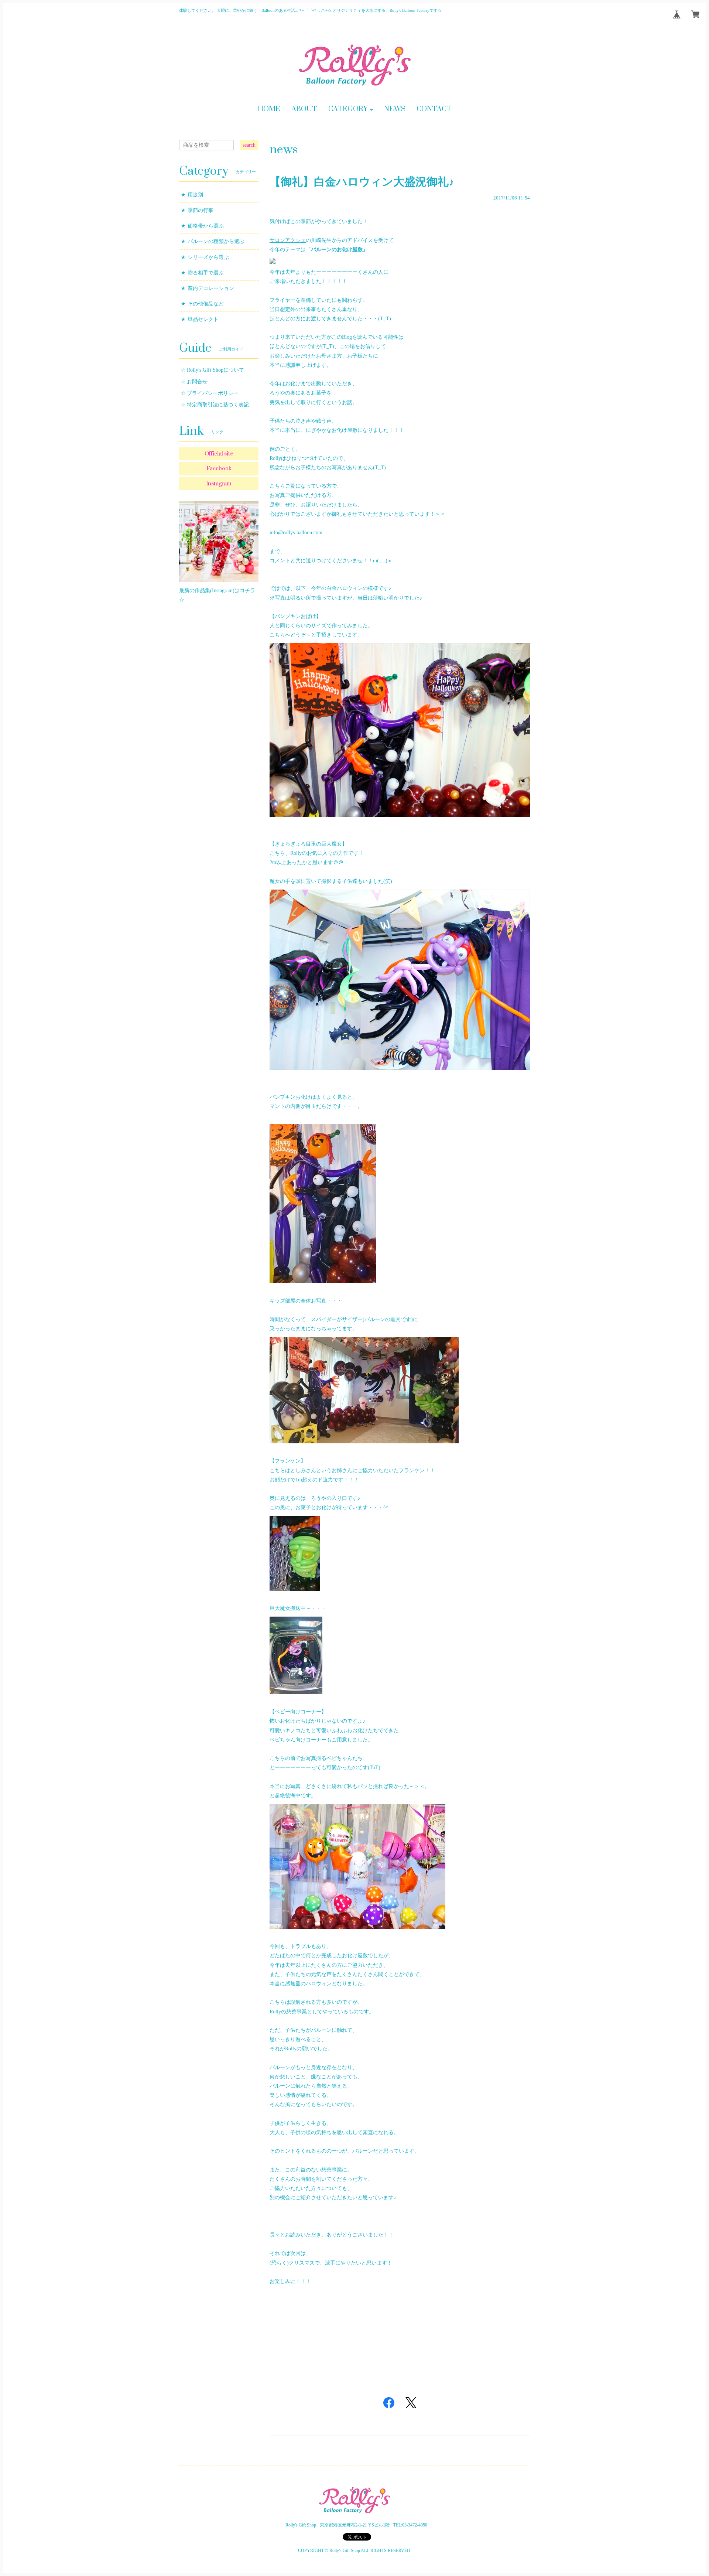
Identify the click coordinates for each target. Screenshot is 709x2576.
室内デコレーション (211, 288)
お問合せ (197, 382)
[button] (351, 110)
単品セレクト (203, 319)
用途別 (195, 195)
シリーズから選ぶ (208, 257)
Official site (219, 454)
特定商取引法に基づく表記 (218, 405)
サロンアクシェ (288, 240)
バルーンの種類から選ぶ (216, 241)
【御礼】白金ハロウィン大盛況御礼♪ (362, 182)
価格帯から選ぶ (206, 226)
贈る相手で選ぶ (206, 273)
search (249, 145)
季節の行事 (201, 210)
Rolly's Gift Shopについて (215, 370)
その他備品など (206, 304)
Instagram (219, 484)
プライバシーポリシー (213, 393)
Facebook (219, 469)
